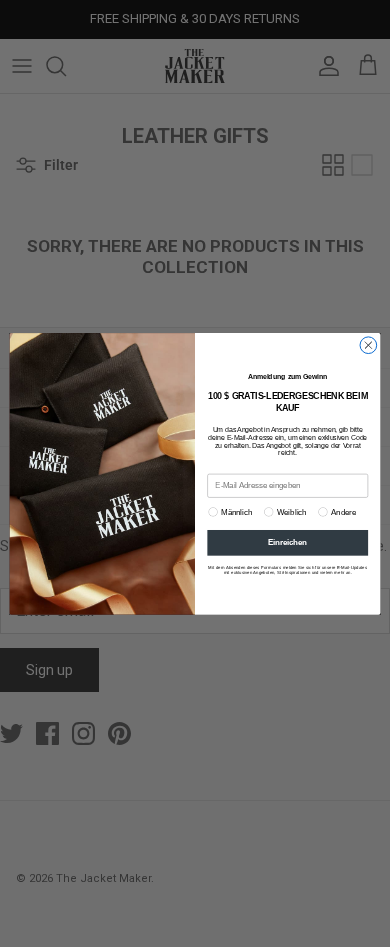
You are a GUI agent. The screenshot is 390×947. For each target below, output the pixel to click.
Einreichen (287, 542)
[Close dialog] (368, 345)
